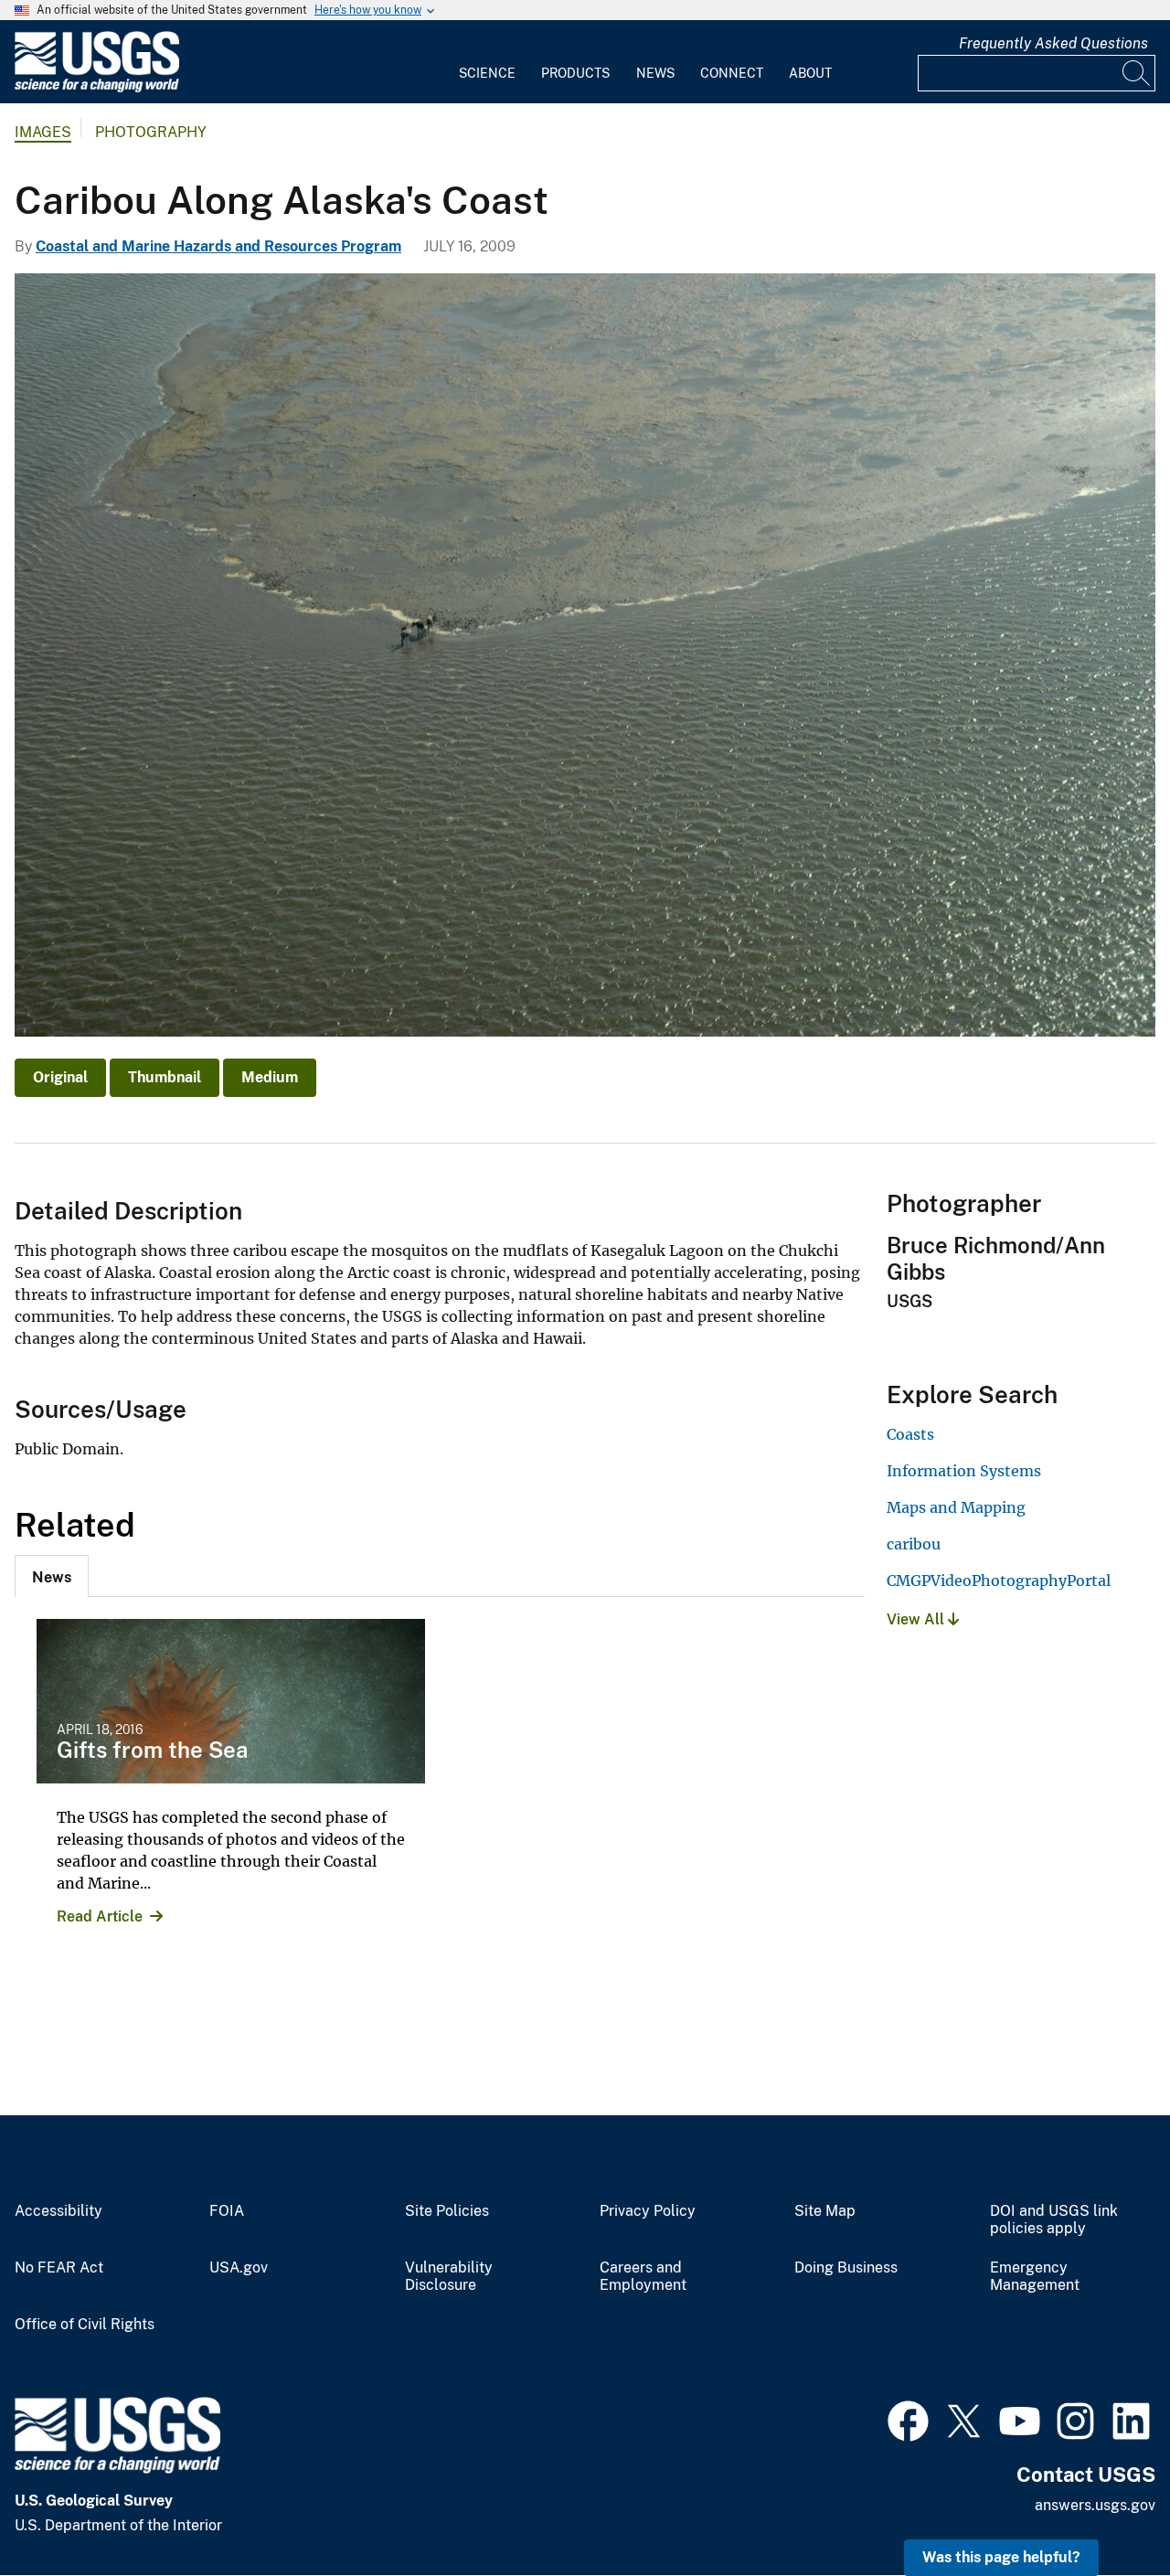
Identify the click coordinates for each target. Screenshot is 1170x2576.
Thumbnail (165, 1077)
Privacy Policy (648, 2211)
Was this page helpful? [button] (1001, 2557)
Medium (270, 1077)
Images (43, 132)
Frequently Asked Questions (1053, 43)
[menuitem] (487, 62)
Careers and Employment (643, 2277)
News (655, 73)
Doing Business (846, 2268)
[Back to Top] (1104, 2510)
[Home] (97, 88)
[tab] (52, 1576)
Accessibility (58, 2211)
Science (487, 73)
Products (575, 73)
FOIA (227, 2211)
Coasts (910, 1434)
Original (60, 1077)
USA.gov (239, 2268)
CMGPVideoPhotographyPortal (999, 1581)
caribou (914, 1544)
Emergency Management (1035, 2277)
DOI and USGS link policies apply (1054, 2220)
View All (917, 1619)
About (810, 73)
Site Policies (447, 2211)
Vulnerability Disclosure (449, 2277)
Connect (732, 73)
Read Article (100, 1916)
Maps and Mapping (956, 1507)
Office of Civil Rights (85, 2325)
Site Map (825, 2211)
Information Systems (964, 1471)
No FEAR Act (59, 2268)
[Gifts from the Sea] (231, 1701)
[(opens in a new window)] (908, 2419)
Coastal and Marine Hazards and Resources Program (218, 246)
